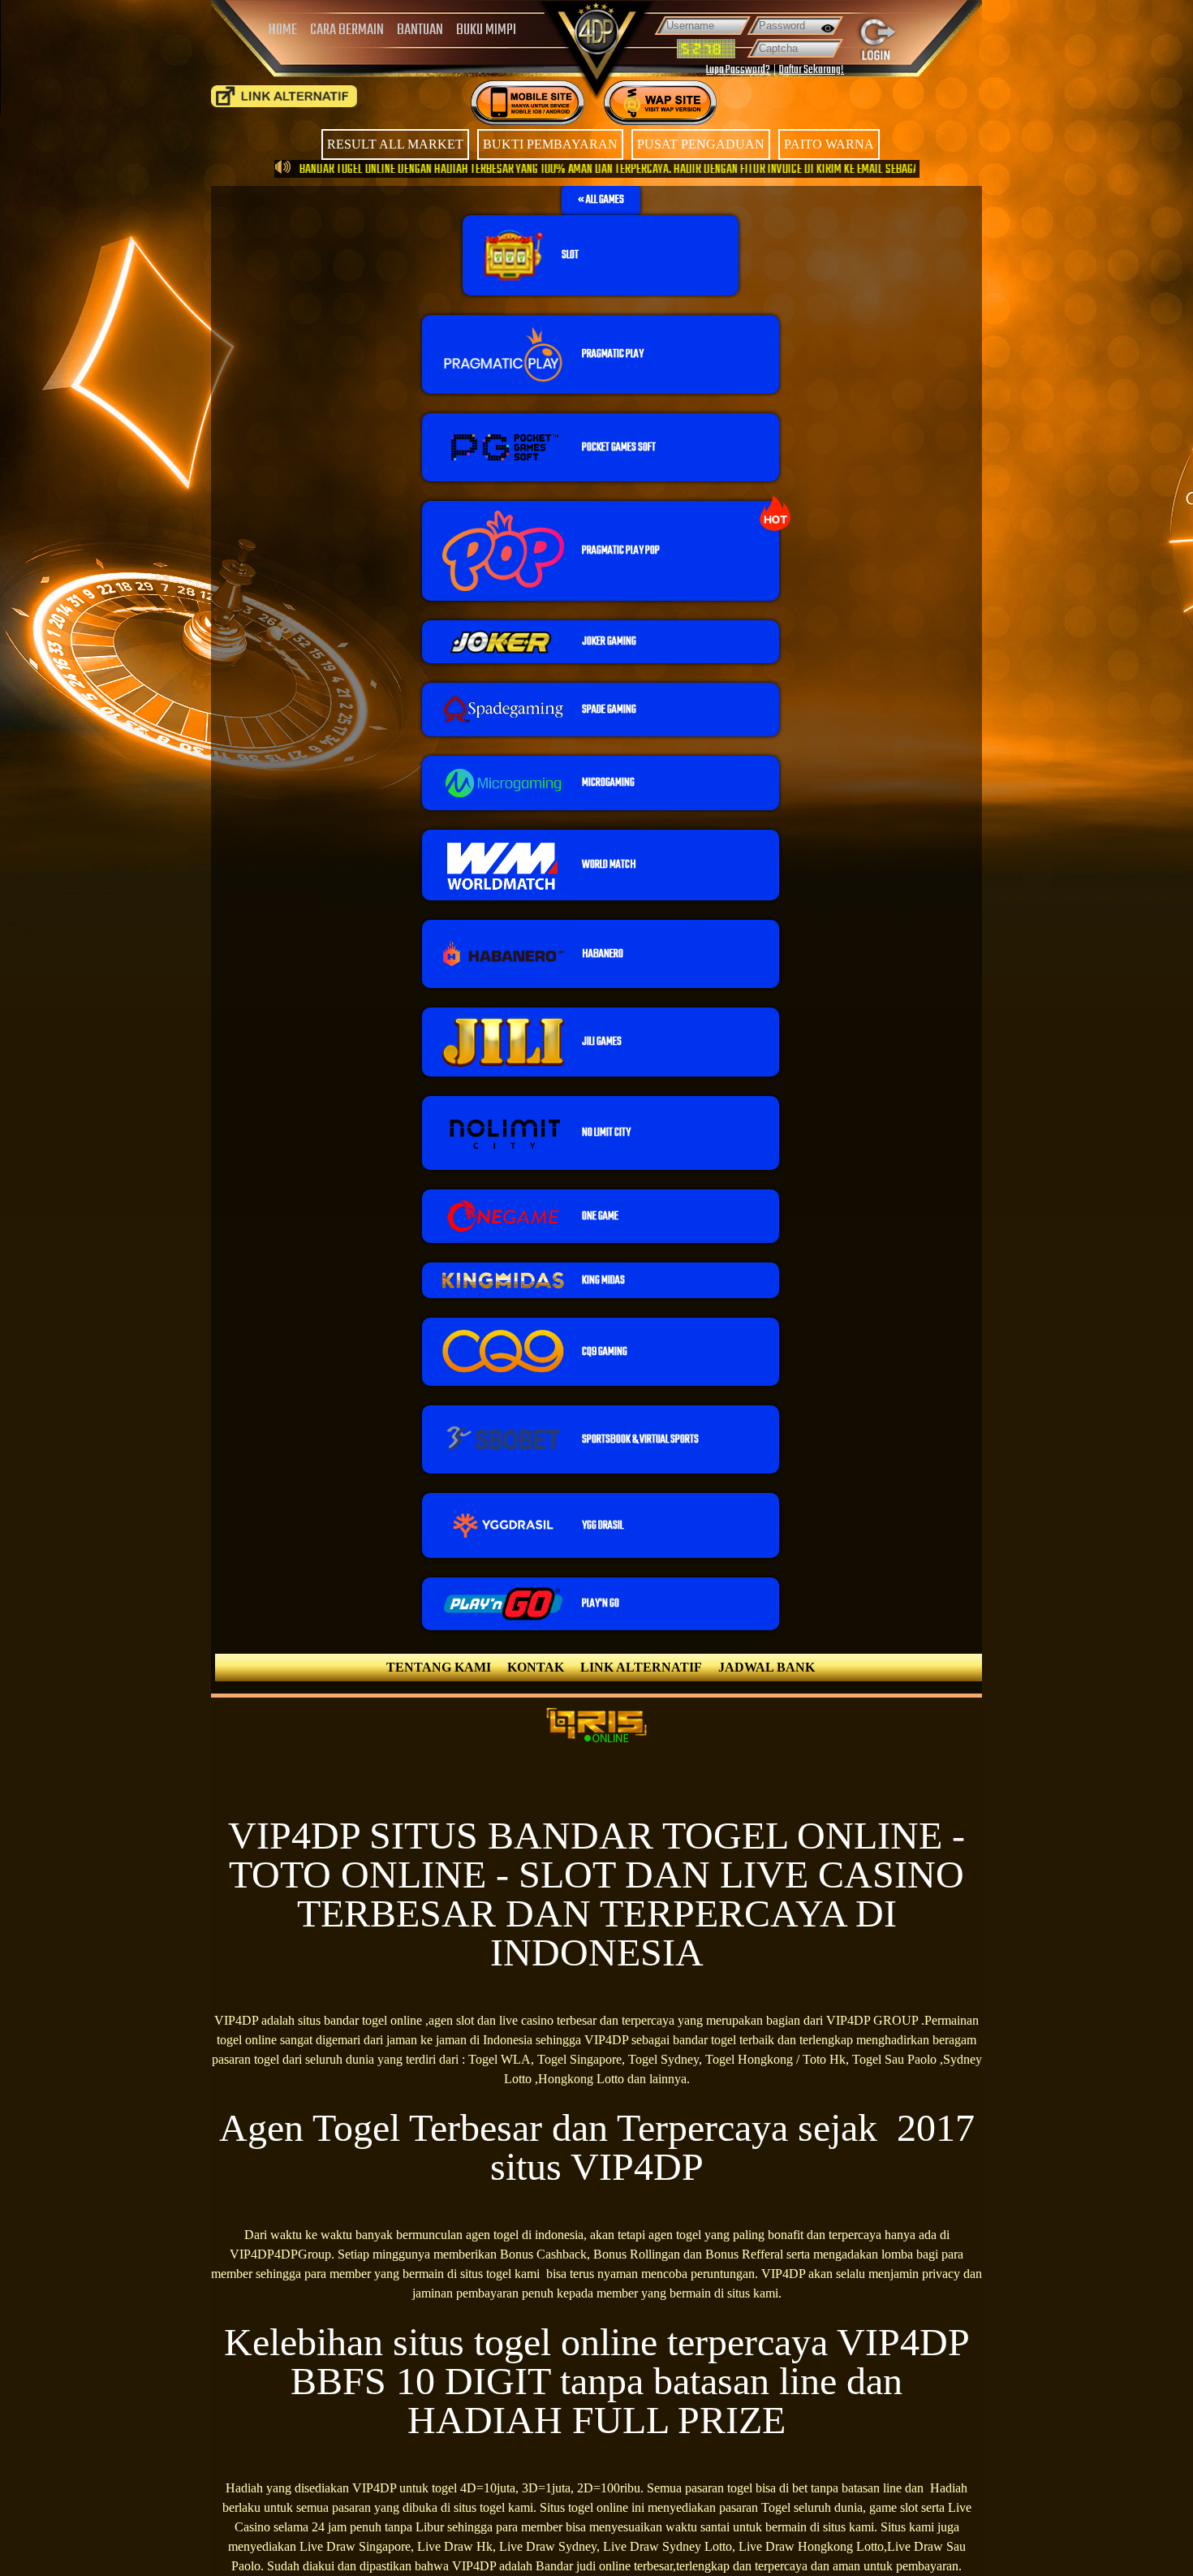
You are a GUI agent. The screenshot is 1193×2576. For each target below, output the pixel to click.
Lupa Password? (738, 70)
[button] (601, 201)
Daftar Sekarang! (812, 70)
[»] (284, 96)
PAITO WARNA (829, 144)
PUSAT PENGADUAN (701, 144)
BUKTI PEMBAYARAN (550, 144)
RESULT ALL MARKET (395, 144)
